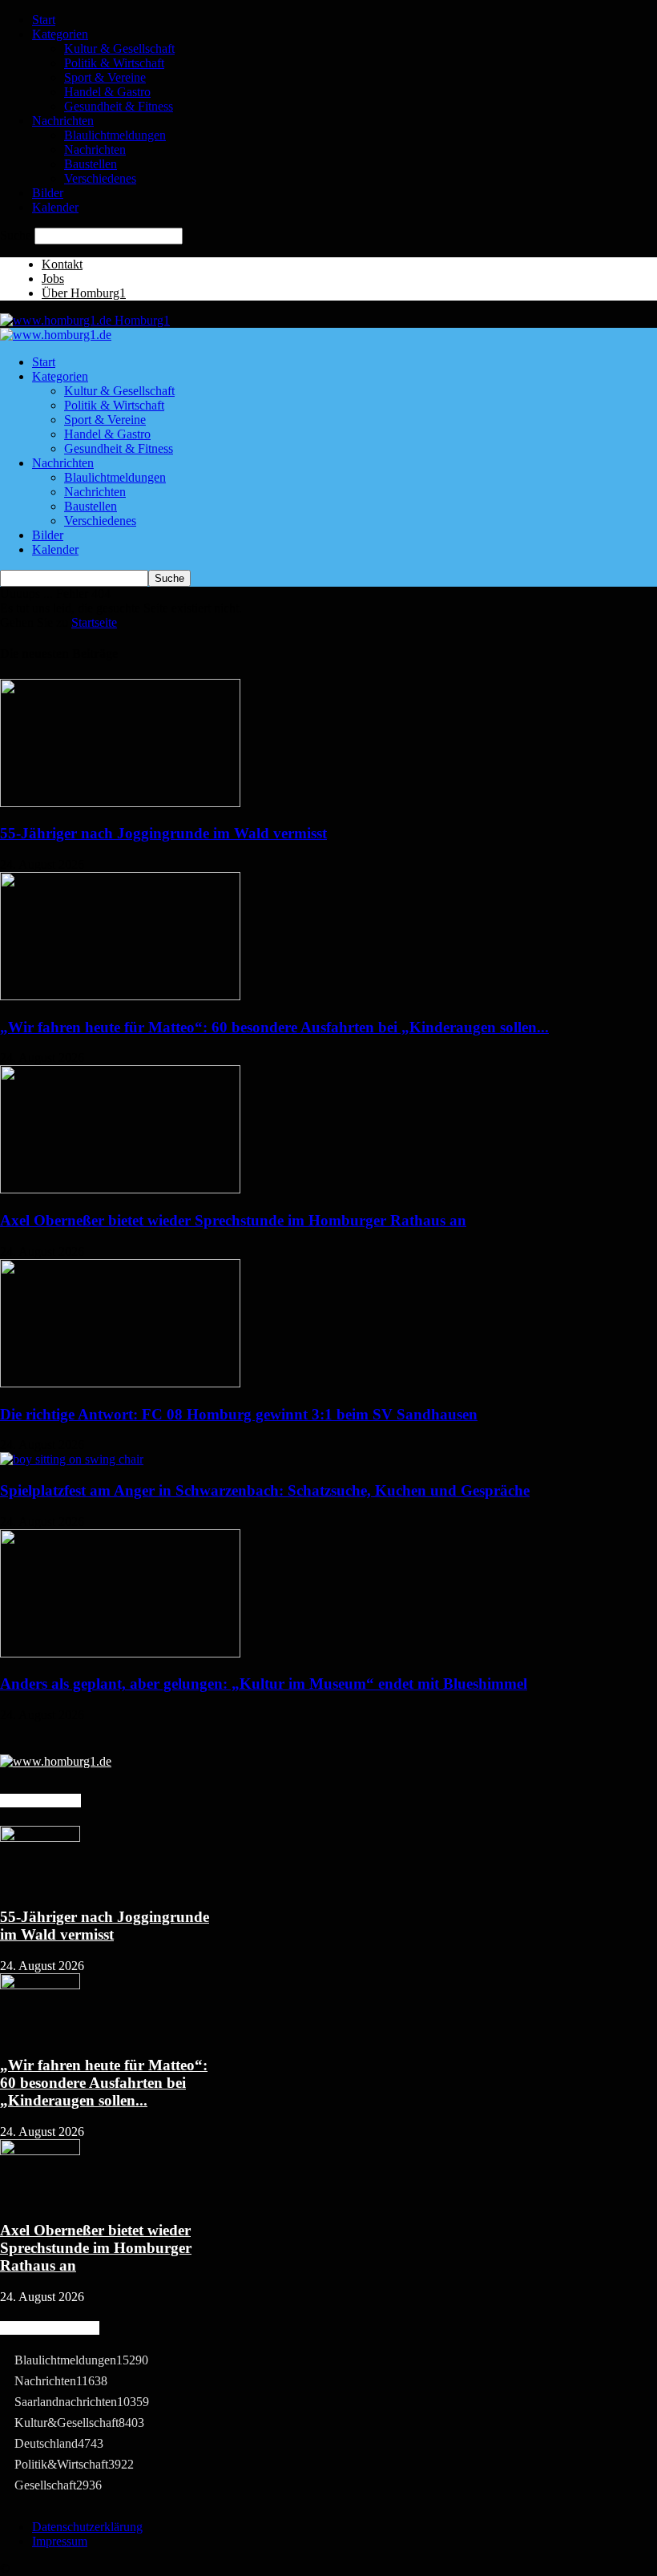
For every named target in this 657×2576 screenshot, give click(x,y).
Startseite (94, 622)
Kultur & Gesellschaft (119, 48)
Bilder (48, 193)
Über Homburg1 (84, 293)
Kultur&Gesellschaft (79, 2423)
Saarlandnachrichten (82, 2402)
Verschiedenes (100, 178)
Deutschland (59, 2443)
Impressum (60, 2541)
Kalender (55, 207)
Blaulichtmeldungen (115, 135)
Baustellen (91, 164)
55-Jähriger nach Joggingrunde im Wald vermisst (163, 833)
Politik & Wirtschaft (114, 63)
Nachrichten (63, 121)
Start (44, 20)
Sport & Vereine (105, 77)
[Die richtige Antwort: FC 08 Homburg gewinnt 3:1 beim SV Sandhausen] (120, 1383)
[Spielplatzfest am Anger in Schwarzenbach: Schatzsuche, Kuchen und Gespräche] (72, 1459)
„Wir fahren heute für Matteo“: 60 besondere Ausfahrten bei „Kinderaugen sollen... (274, 1027)
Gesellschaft (58, 2485)
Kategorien (60, 34)
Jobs (53, 279)
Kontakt (62, 264)
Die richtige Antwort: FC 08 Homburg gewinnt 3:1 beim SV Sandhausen (239, 1414)
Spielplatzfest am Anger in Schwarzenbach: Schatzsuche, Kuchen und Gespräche (265, 1490)
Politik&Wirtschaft (74, 2464)
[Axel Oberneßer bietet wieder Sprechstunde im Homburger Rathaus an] (120, 1189)
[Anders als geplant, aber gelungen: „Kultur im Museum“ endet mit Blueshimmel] (120, 1653)
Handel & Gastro (107, 92)
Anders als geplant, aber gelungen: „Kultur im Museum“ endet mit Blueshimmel (264, 1684)
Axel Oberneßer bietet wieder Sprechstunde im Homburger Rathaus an (233, 1220)
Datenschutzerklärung (87, 2527)
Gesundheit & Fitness (119, 106)
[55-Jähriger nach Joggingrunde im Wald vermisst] (120, 803)
